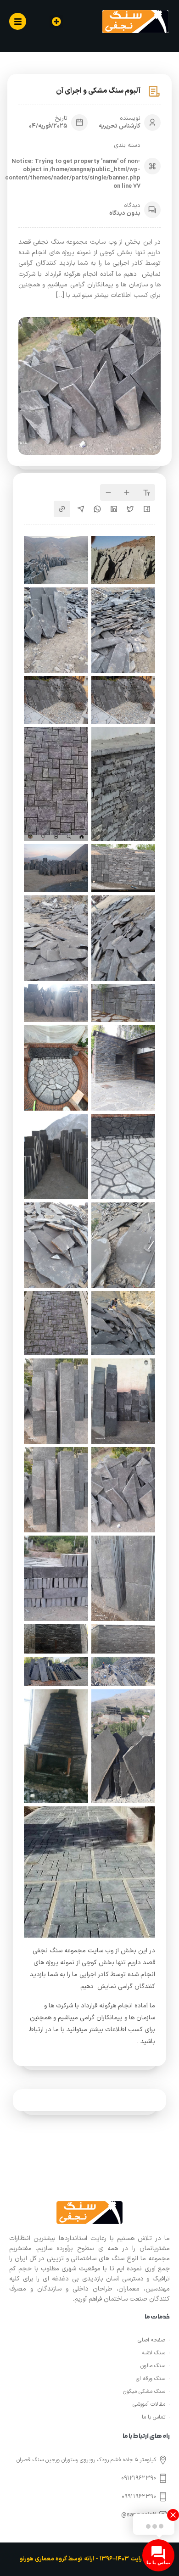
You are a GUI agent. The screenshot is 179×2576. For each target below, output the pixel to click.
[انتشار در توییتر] (130, 509)
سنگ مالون (153, 2366)
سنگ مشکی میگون (144, 2392)
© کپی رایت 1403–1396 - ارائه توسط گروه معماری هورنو (89, 2559)
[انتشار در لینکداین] (114, 509)
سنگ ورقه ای (151, 2379)
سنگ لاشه (154, 2353)
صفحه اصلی (151, 2340)
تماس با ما (154, 2417)
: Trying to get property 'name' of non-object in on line (73, 174)
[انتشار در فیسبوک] (147, 509)
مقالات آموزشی (149, 2404)
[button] (56, 22)
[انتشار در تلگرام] (81, 509)
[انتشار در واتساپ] (97, 509)
